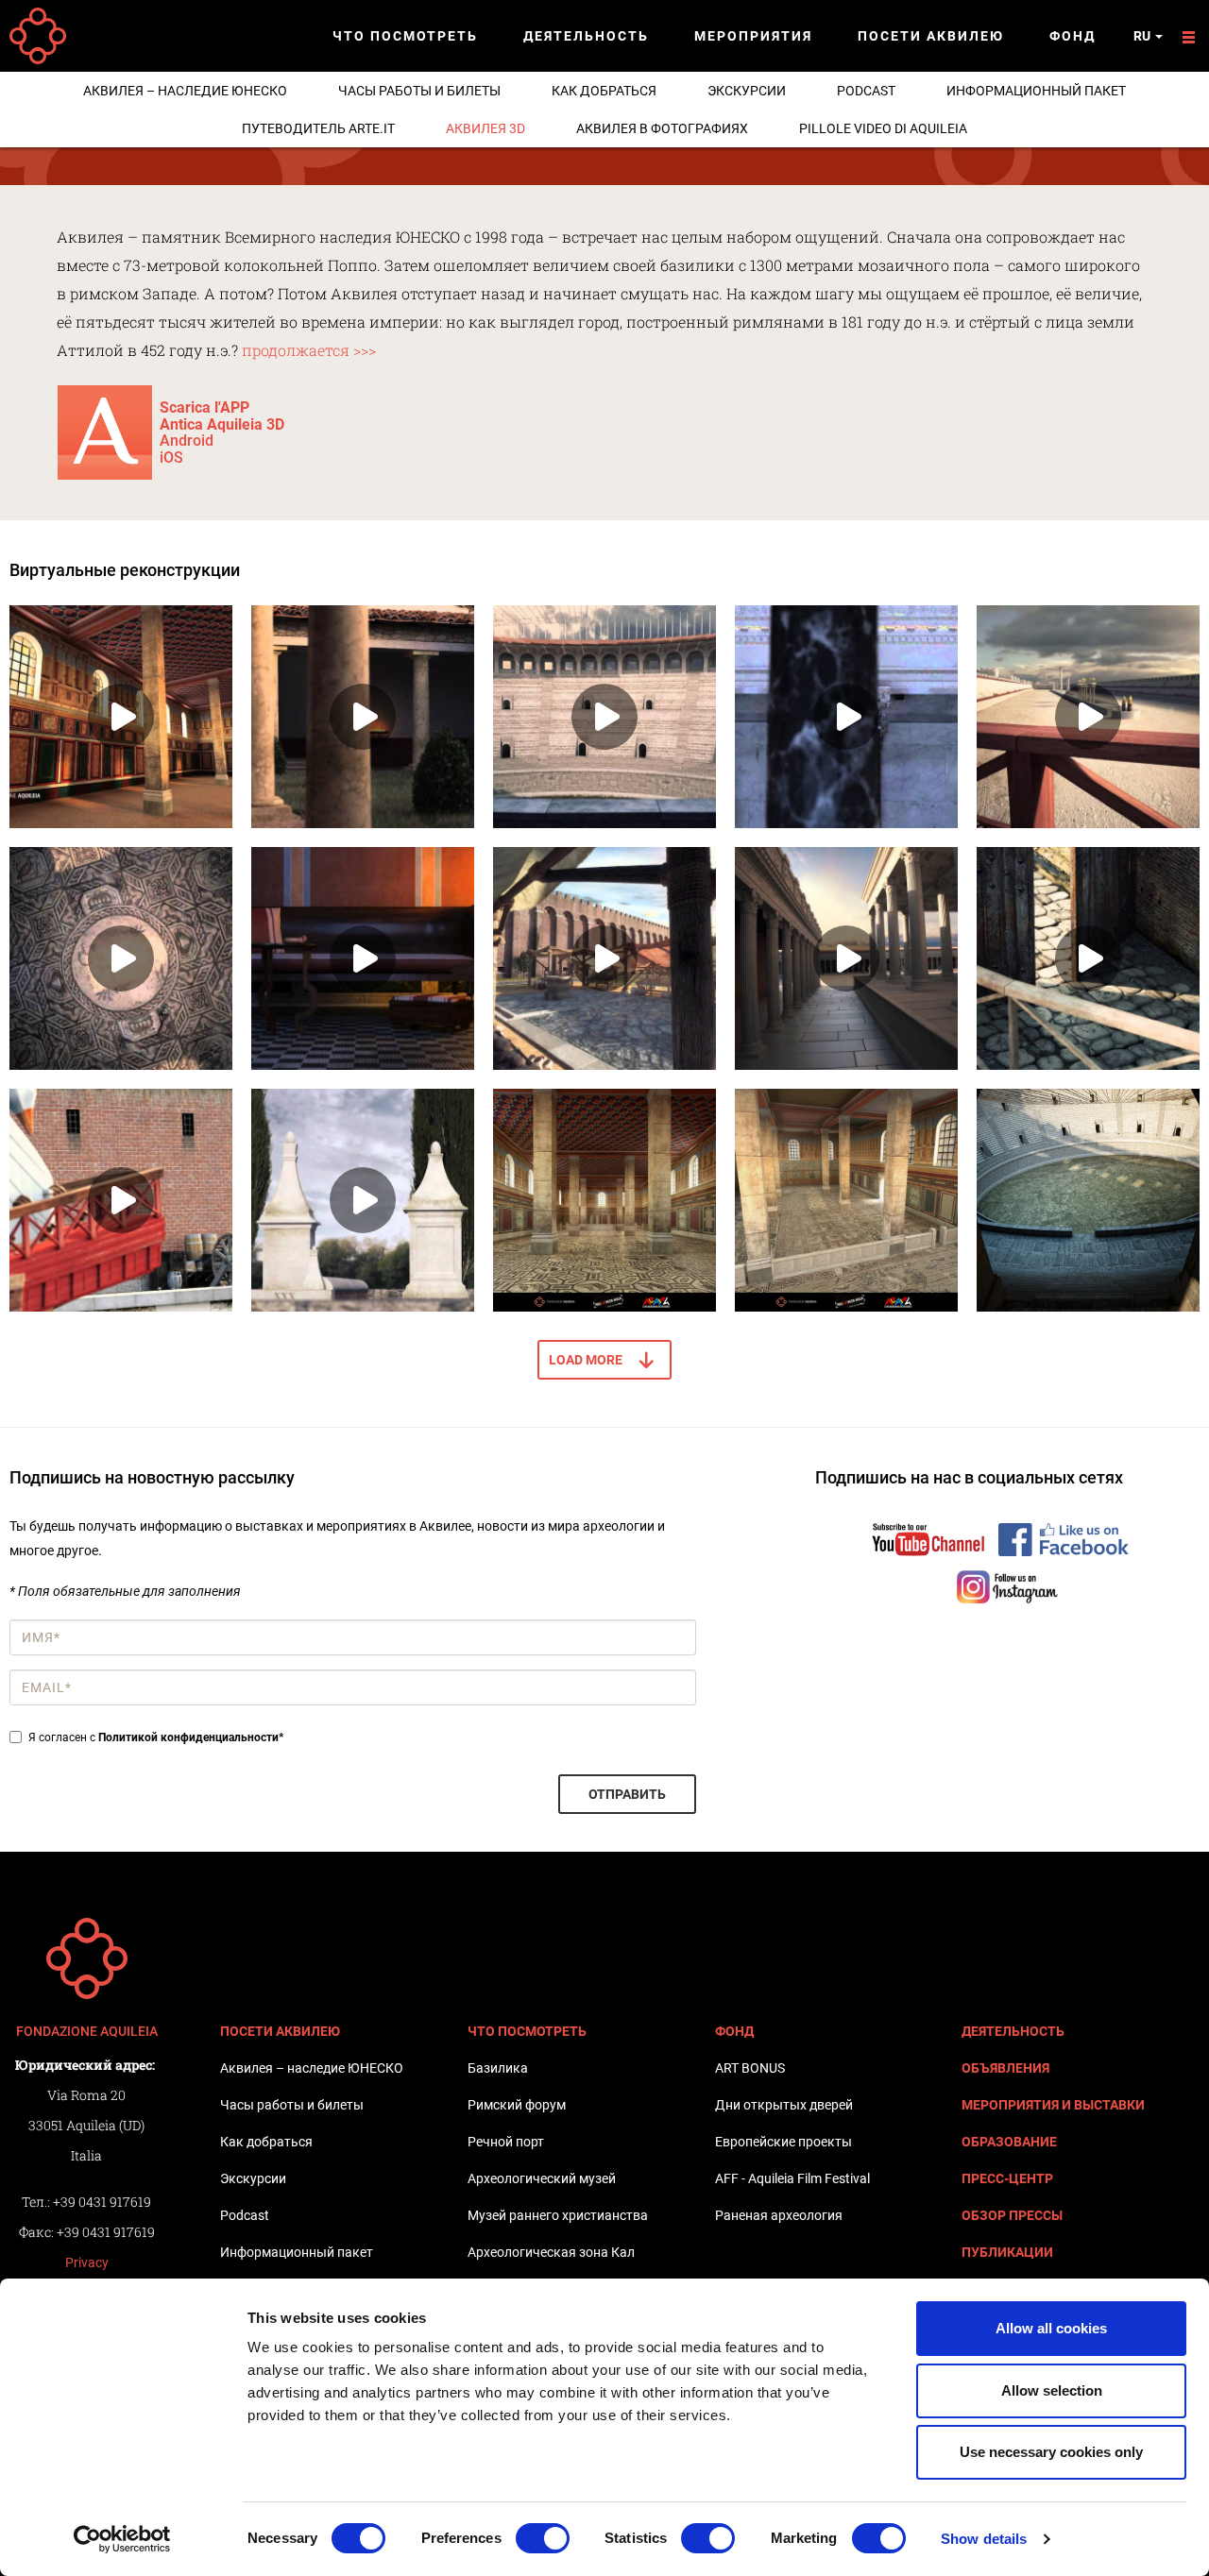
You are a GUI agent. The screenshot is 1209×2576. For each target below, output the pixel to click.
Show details (984, 2539)
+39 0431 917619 (102, 2202)
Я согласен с (156, 1737)
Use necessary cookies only (1051, 2452)
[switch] (543, 2538)
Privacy (87, 2262)
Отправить (627, 1794)
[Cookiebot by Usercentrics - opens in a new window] (122, 2539)
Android (187, 441)
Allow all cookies (1051, 2328)
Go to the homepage (38, 36)
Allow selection (1052, 2390)
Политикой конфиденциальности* (191, 1737)
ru (1143, 36)
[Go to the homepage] (87, 1958)
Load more (586, 1360)
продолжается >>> (307, 350)
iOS (171, 458)
